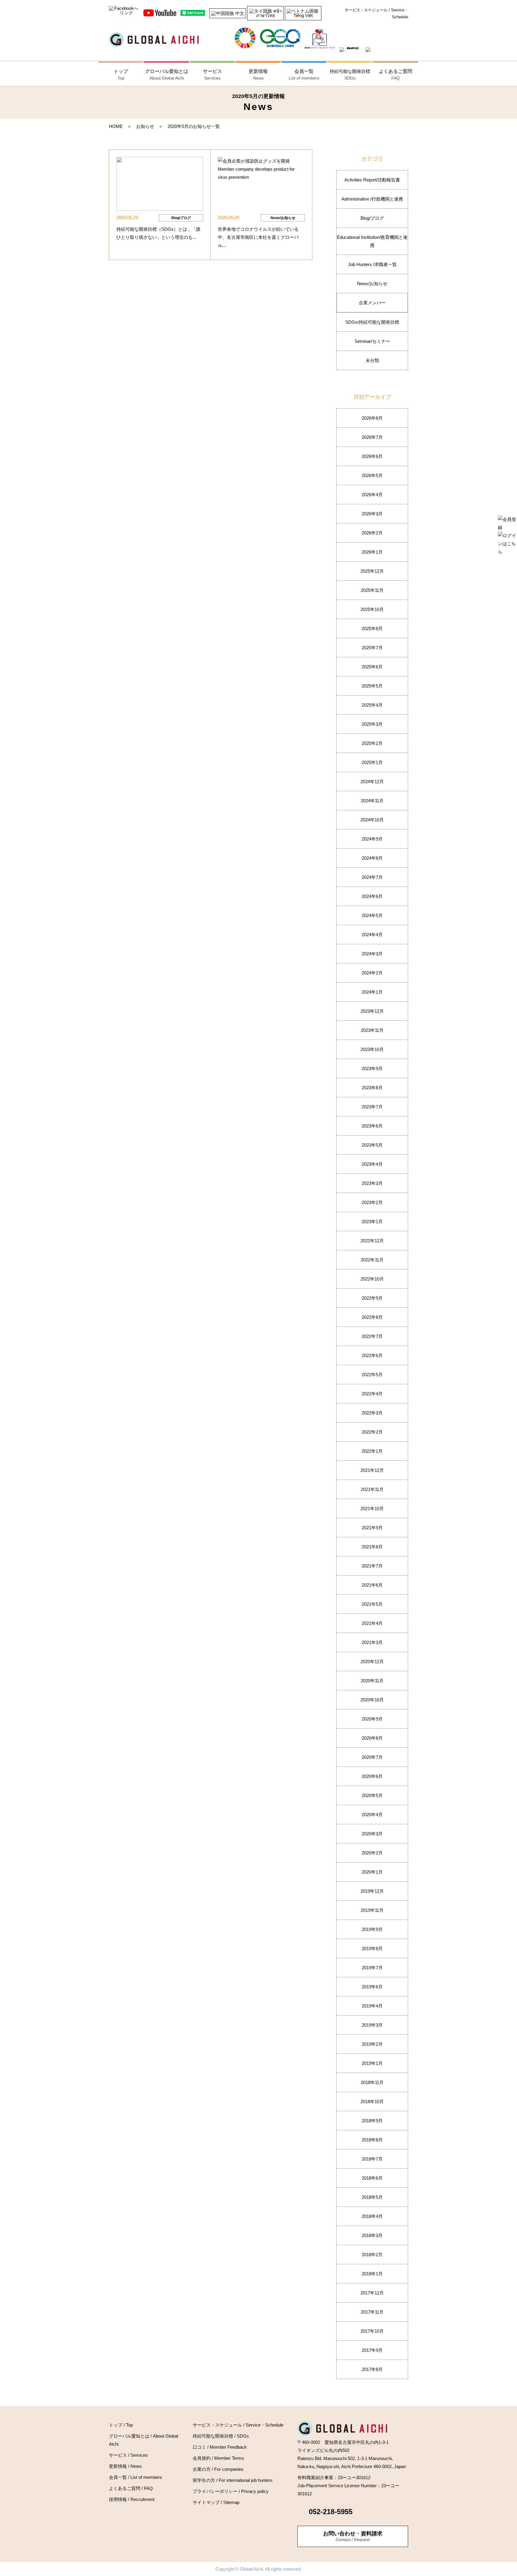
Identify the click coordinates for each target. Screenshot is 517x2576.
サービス (212, 75)
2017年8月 (372, 2369)
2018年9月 (372, 2121)
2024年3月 (372, 954)
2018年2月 (372, 2255)
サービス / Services (128, 2455)
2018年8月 (372, 2140)
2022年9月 (372, 1298)
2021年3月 (372, 1642)
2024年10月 (372, 820)
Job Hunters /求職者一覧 (372, 264)
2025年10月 (372, 609)
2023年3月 (372, 1183)
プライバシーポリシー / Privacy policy (231, 2491)
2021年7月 (372, 1566)
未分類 (372, 360)
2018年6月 (372, 2178)
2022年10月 (372, 1279)
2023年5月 (372, 1145)
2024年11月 (372, 801)
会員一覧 (304, 75)
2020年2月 (372, 1853)
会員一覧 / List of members (136, 2477)
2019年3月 (372, 2025)
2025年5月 (372, 686)
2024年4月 (372, 935)
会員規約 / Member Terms (218, 2458)
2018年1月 (372, 2274)
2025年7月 (372, 648)
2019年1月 (372, 2063)
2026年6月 (372, 456)
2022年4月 (372, 1394)
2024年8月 (372, 858)
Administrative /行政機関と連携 (372, 199)
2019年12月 (372, 1891)
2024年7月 (372, 877)
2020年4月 (372, 1815)
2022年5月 (372, 1375)
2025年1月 (372, 762)
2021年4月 (372, 1623)
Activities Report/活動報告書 (372, 180)
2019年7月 (372, 1968)
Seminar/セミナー (372, 341)
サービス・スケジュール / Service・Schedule (376, 13)
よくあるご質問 (396, 75)
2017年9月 (372, 2350)
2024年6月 (372, 896)
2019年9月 (372, 1929)
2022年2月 (372, 1432)
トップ (121, 75)
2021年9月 (372, 1528)
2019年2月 (372, 2044)
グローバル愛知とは (167, 75)
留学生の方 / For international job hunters (233, 2480)
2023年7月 (372, 1107)
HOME (116, 126)
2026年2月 (372, 533)
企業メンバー (372, 303)
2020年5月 (372, 1795)
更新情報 (258, 75)
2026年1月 (372, 552)
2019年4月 (372, 2006)
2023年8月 (372, 1088)
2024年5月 (372, 915)
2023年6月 (372, 1126)
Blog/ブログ (372, 218)
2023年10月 (372, 1049)
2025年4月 (372, 705)
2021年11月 (372, 1489)
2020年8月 (372, 1738)
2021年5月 (372, 1604)
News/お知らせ (372, 284)
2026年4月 (372, 495)
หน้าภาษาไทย (269, 13)
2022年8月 (372, 1317)
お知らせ (145, 126)
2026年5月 (372, 475)
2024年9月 (372, 839)
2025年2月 (372, 743)
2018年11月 (372, 2082)
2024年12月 (372, 781)
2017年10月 (372, 2331)
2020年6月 (372, 1776)
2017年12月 (372, 2293)
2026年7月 (372, 437)
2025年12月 (372, 571)
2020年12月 (372, 1661)
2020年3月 (372, 1834)
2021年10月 (372, 1508)
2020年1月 (372, 1872)
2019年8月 (372, 1948)
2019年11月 (372, 1910)
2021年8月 (372, 1547)
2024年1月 (372, 992)
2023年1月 (372, 1221)
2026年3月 (372, 514)
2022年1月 (372, 1451)
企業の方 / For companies (218, 2469)
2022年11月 (372, 1260)
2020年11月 (372, 1681)
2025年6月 (372, 667)
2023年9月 (372, 1068)
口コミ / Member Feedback (220, 2447)
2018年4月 (372, 2216)
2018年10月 (372, 2101)
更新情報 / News (125, 2466)
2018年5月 (372, 2197)
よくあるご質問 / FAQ (131, 2488)
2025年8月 (372, 628)
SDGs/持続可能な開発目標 (372, 322)
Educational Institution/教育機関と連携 (372, 241)
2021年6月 (372, 1585)
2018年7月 (372, 2159)
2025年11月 (372, 590)
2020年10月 (372, 1700)
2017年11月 (372, 2312)
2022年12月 (372, 1241)
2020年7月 (372, 1757)
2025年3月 (372, 724)
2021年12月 (372, 1470)
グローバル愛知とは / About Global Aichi (143, 2440)
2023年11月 (372, 1030)
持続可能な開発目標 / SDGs (221, 2436)
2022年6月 (372, 1355)
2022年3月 (372, 1413)
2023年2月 (372, 1202)
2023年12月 (372, 1011)
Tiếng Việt (303, 15)
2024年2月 (372, 973)
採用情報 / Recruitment (132, 2499)
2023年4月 (372, 1164)
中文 (240, 13)
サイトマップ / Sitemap (216, 2502)
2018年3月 (372, 2235)
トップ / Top (121, 2425)
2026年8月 (372, 418)
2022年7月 (372, 1336)
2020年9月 (372, 1719)
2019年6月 (372, 1987)
